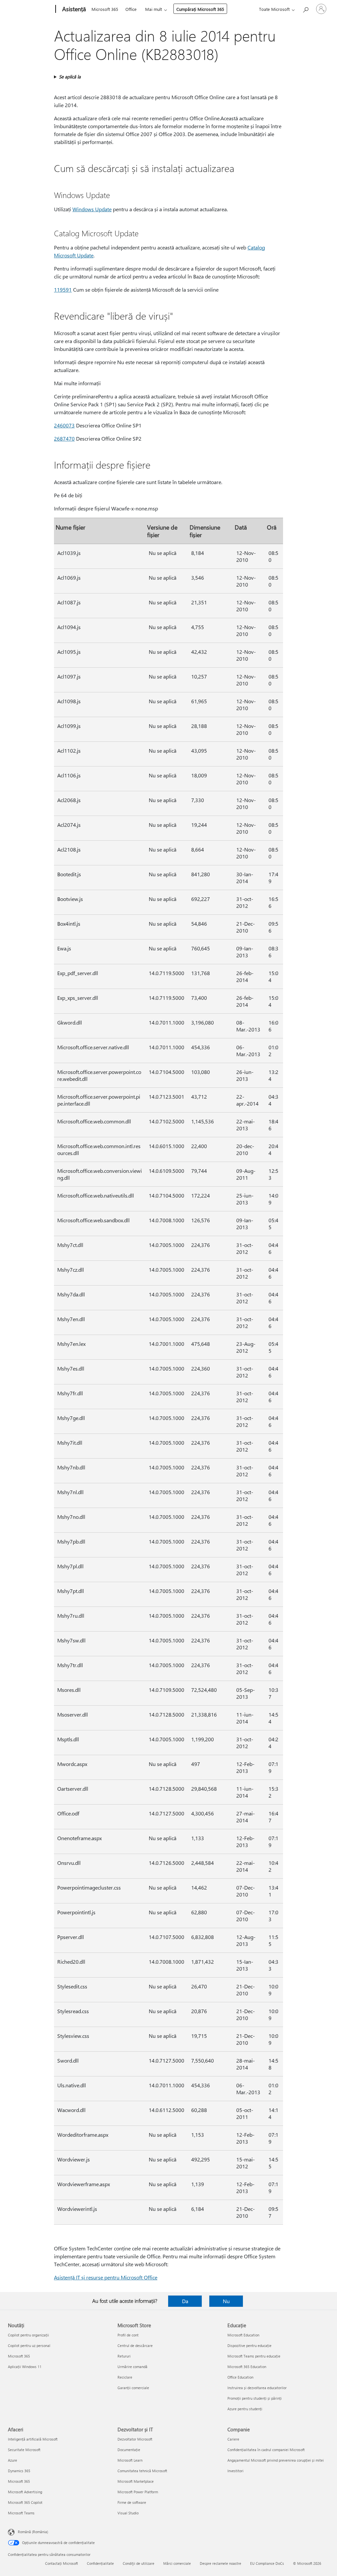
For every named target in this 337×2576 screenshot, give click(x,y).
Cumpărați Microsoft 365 (200, 9)
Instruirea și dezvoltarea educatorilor (257, 2388)
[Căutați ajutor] (305, 8)
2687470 (64, 438)
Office (131, 9)
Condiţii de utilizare (139, 2563)
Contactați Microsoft (62, 2563)
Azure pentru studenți (245, 2409)
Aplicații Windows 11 (25, 2367)
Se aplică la (70, 77)
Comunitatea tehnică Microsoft (142, 2471)
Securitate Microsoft (24, 2450)
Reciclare (125, 2377)
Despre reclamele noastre (220, 2563)
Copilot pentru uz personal (29, 2345)
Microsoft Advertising (25, 2492)
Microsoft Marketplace (136, 2481)
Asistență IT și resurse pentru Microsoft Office (106, 2277)
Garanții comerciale (133, 2388)
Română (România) (33, 2532)
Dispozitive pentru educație (249, 2345)
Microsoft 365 (105, 9)
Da (185, 2301)
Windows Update (92, 209)
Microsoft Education (243, 2335)
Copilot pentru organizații (28, 2335)
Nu (226, 2301)
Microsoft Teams (21, 2513)
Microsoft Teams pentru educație (254, 2356)
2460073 (64, 425)
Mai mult (154, 9)
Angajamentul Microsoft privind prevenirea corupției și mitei (276, 2460)
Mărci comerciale (177, 2563)
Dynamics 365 (19, 2471)
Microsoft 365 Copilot (25, 2502)
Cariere (233, 2439)
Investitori (235, 2471)
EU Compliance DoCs (267, 2563)
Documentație (129, 2450)
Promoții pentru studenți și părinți (255, 2398)
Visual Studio (128, 2513)
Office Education (240, 2377)
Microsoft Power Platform (138, 2492)
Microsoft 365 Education (247, 2367)
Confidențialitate (100, 2563)
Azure (13, 2460)
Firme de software (132, 2502)
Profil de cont (128, 2335)
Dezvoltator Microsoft (135, 2439)
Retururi (124, 2356)
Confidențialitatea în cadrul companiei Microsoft (266, 2450)
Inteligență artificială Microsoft (33, 2439)
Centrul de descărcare (135, 2345)
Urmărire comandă (132, 2367)
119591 (63, 289)
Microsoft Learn (130, 2460)
